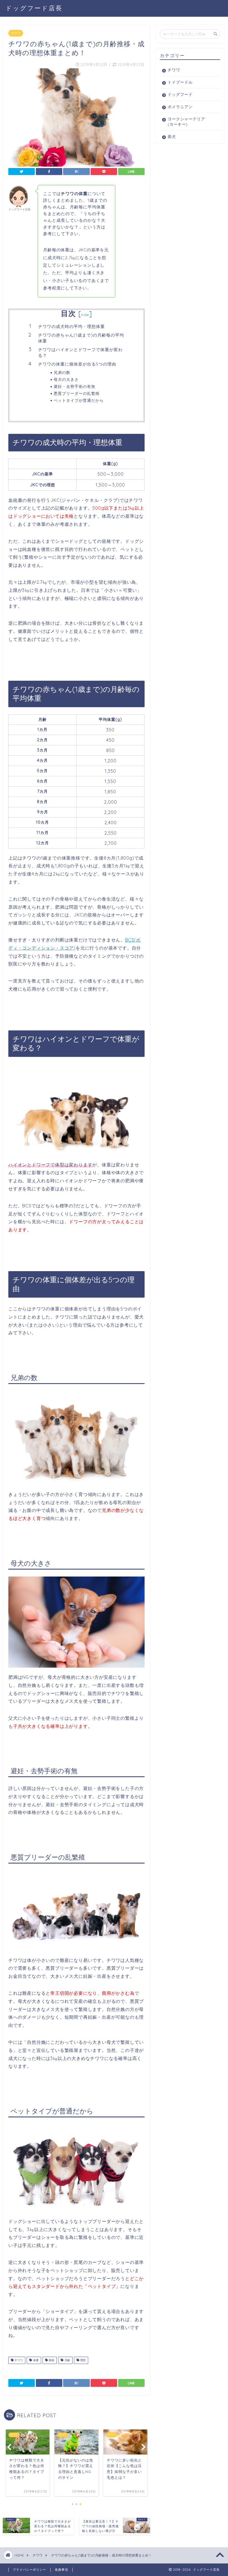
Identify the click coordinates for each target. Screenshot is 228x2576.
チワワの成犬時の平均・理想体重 (71, 326)
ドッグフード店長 (34, 8)
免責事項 (61, 2570)
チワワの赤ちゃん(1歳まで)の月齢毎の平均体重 (81, 338)
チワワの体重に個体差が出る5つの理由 (77, 364)
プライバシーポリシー (29, 2570)
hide (85, 315)
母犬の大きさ (66, 379)
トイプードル (180, 82)
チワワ (16, 33)
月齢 (67, 2360)
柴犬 (172, 136)
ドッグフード (180, 94)
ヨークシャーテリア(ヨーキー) (186, 121)
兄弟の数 (62, 372)
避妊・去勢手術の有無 (75, 386)
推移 (51, 2360)
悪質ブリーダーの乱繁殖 (77, 393)
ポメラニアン (180, 107)
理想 (82, 2360)
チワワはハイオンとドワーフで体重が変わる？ (80, 353)
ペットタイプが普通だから (79, 400)
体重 (35, 2360)
